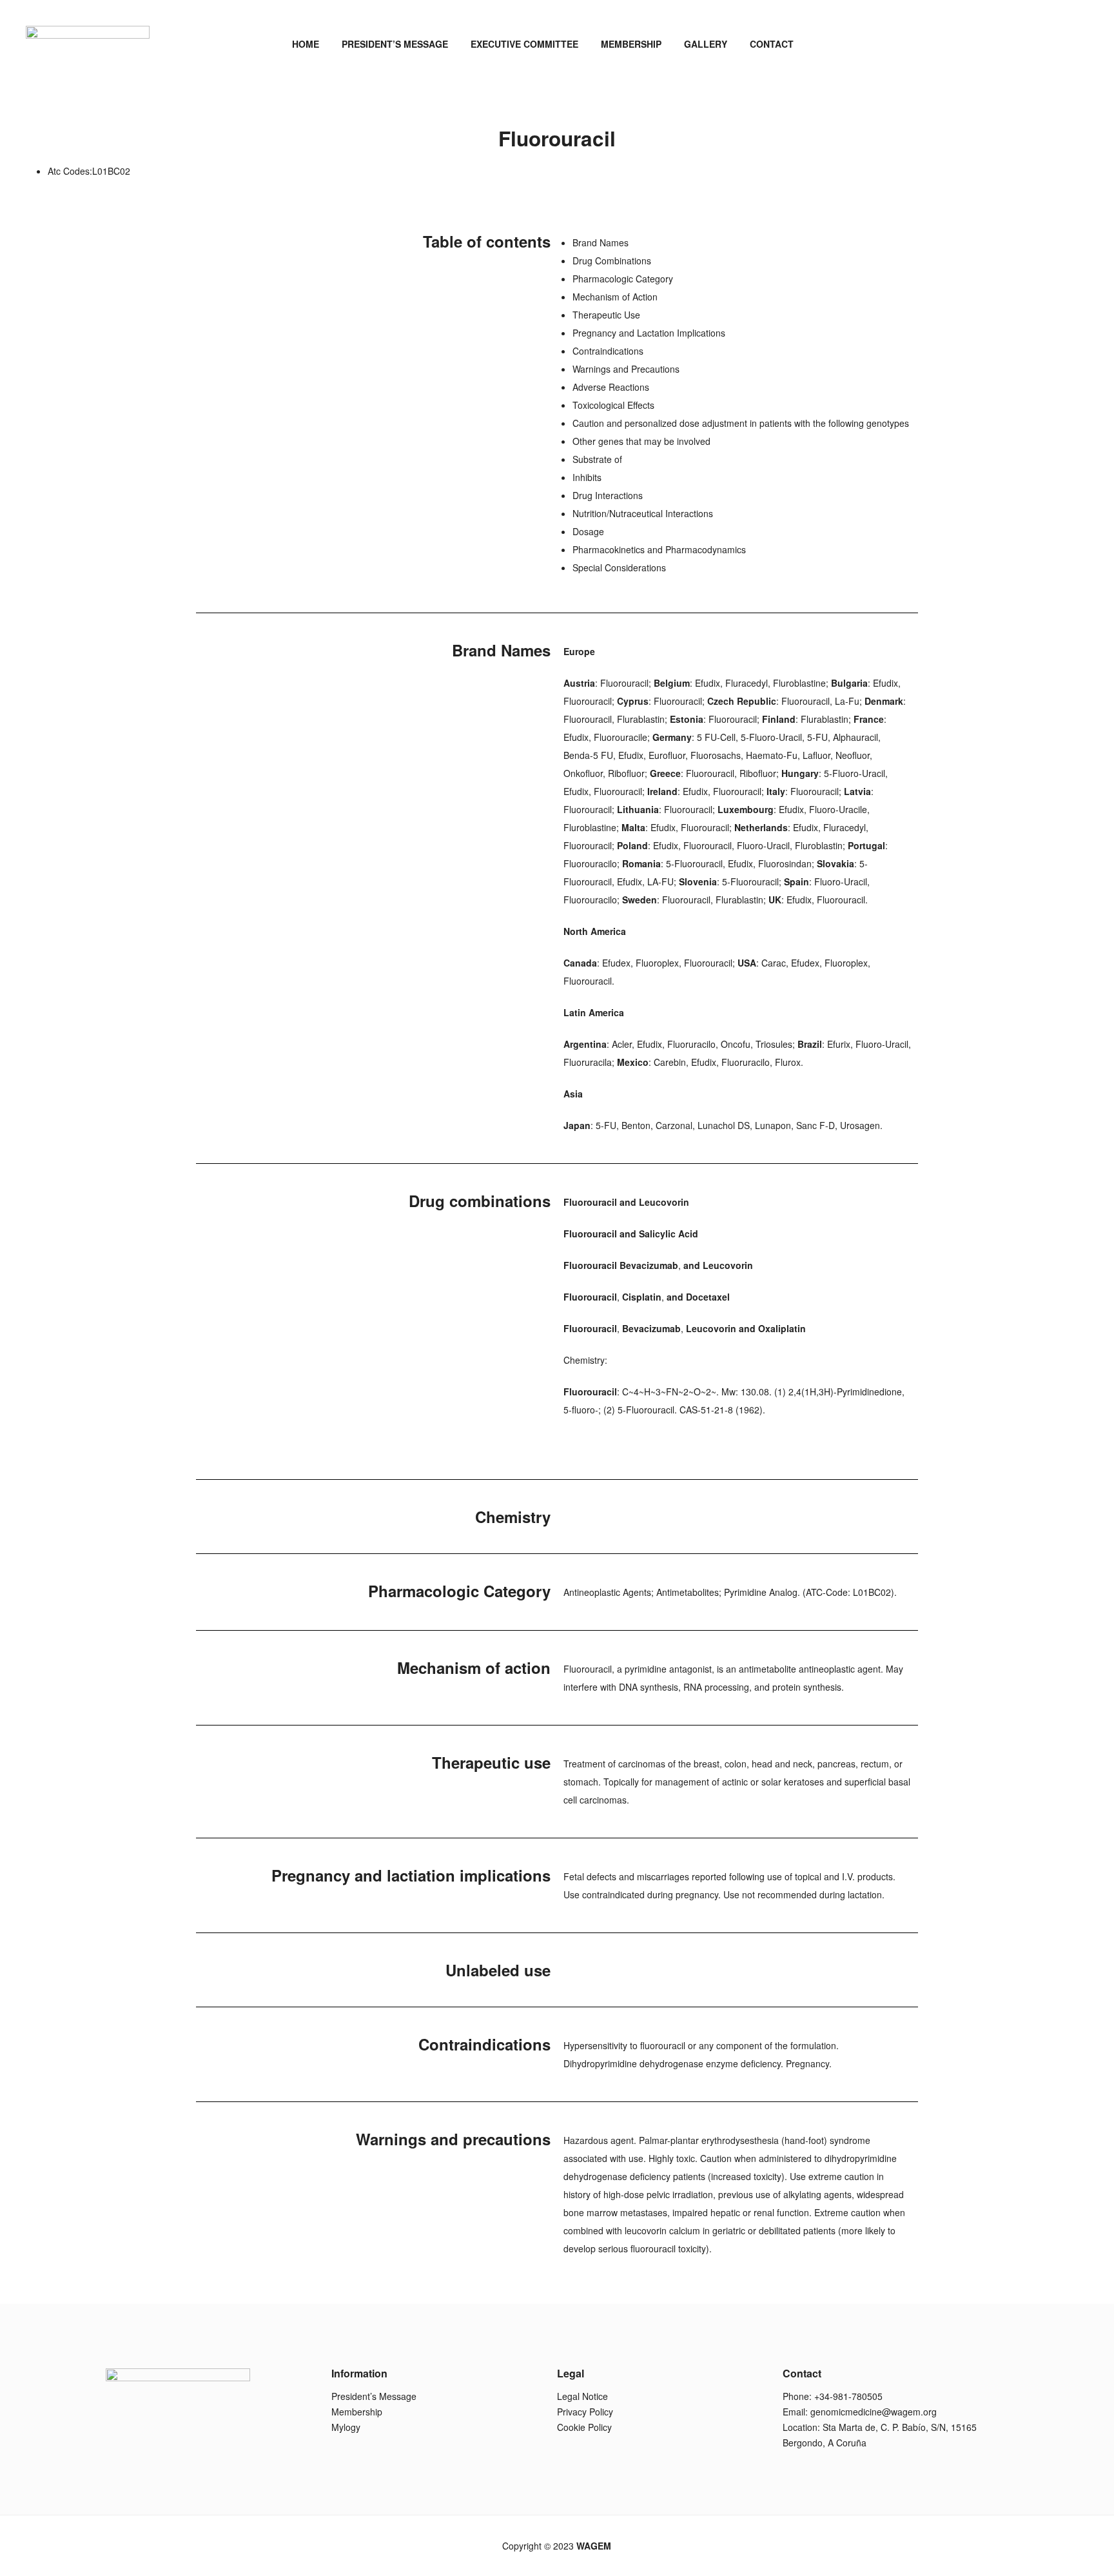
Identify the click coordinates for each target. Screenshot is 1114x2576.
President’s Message (374, 2396)
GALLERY (706, 44)
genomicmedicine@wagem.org (874, 2412)
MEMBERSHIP (631, 44)
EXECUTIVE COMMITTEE (524, 44)
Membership (357, 2412)
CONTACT (772, 44)
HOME (306, 44)
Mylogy (346, 2427)
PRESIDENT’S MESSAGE (395, 44)
